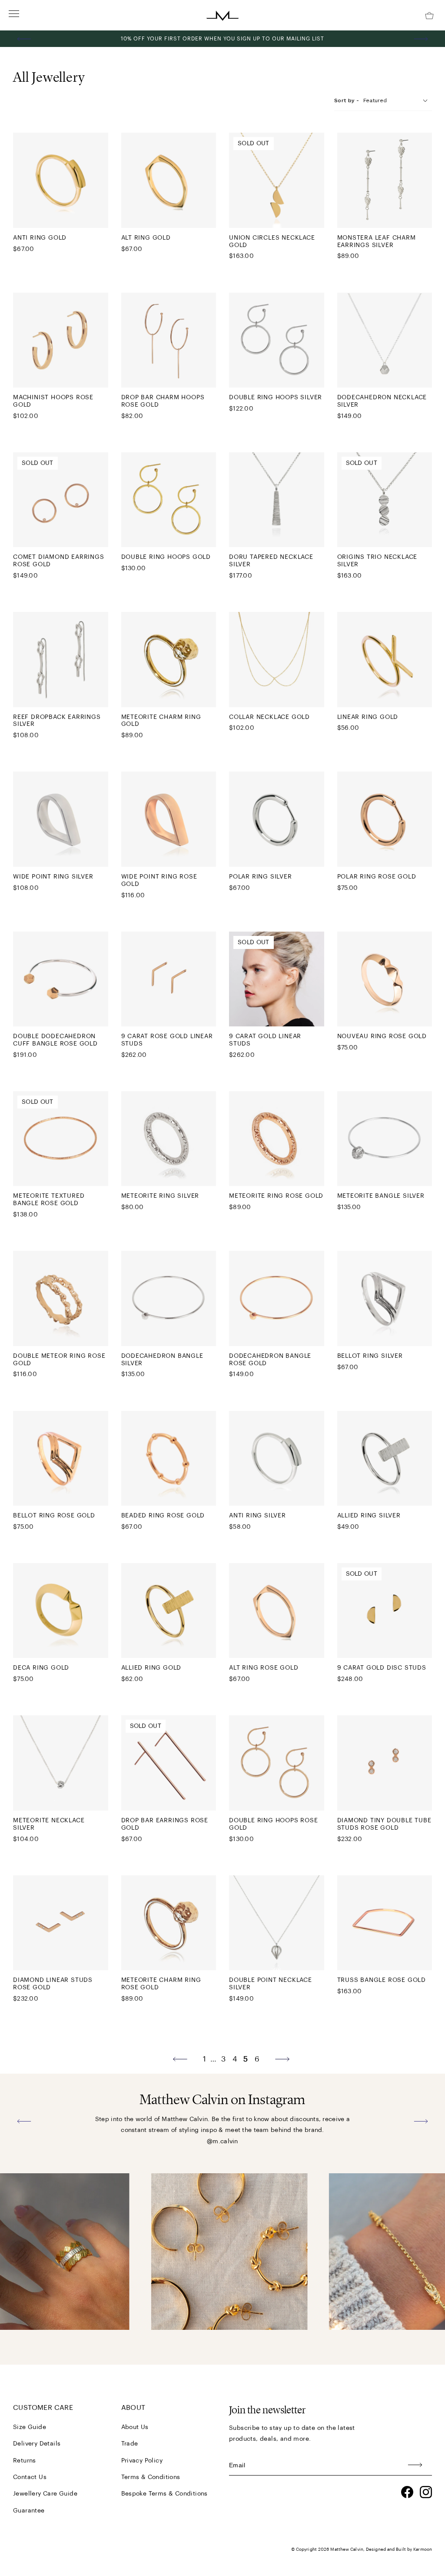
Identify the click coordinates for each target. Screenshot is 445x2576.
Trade (130, 2444)
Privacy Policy (142, 2461)
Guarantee (29, 2511)
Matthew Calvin (347, 2549)
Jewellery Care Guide (45, 2494)
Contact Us (30, 2477)
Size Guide (30, 2427)
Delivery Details (37, 2444)
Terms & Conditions (151, 2477)
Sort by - (347, 100)
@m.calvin (222, 2142)
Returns (25, 2461)
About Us (135, 2427)
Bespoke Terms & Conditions (164, 2494)
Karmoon (423, 2549)
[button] (24, 39)
